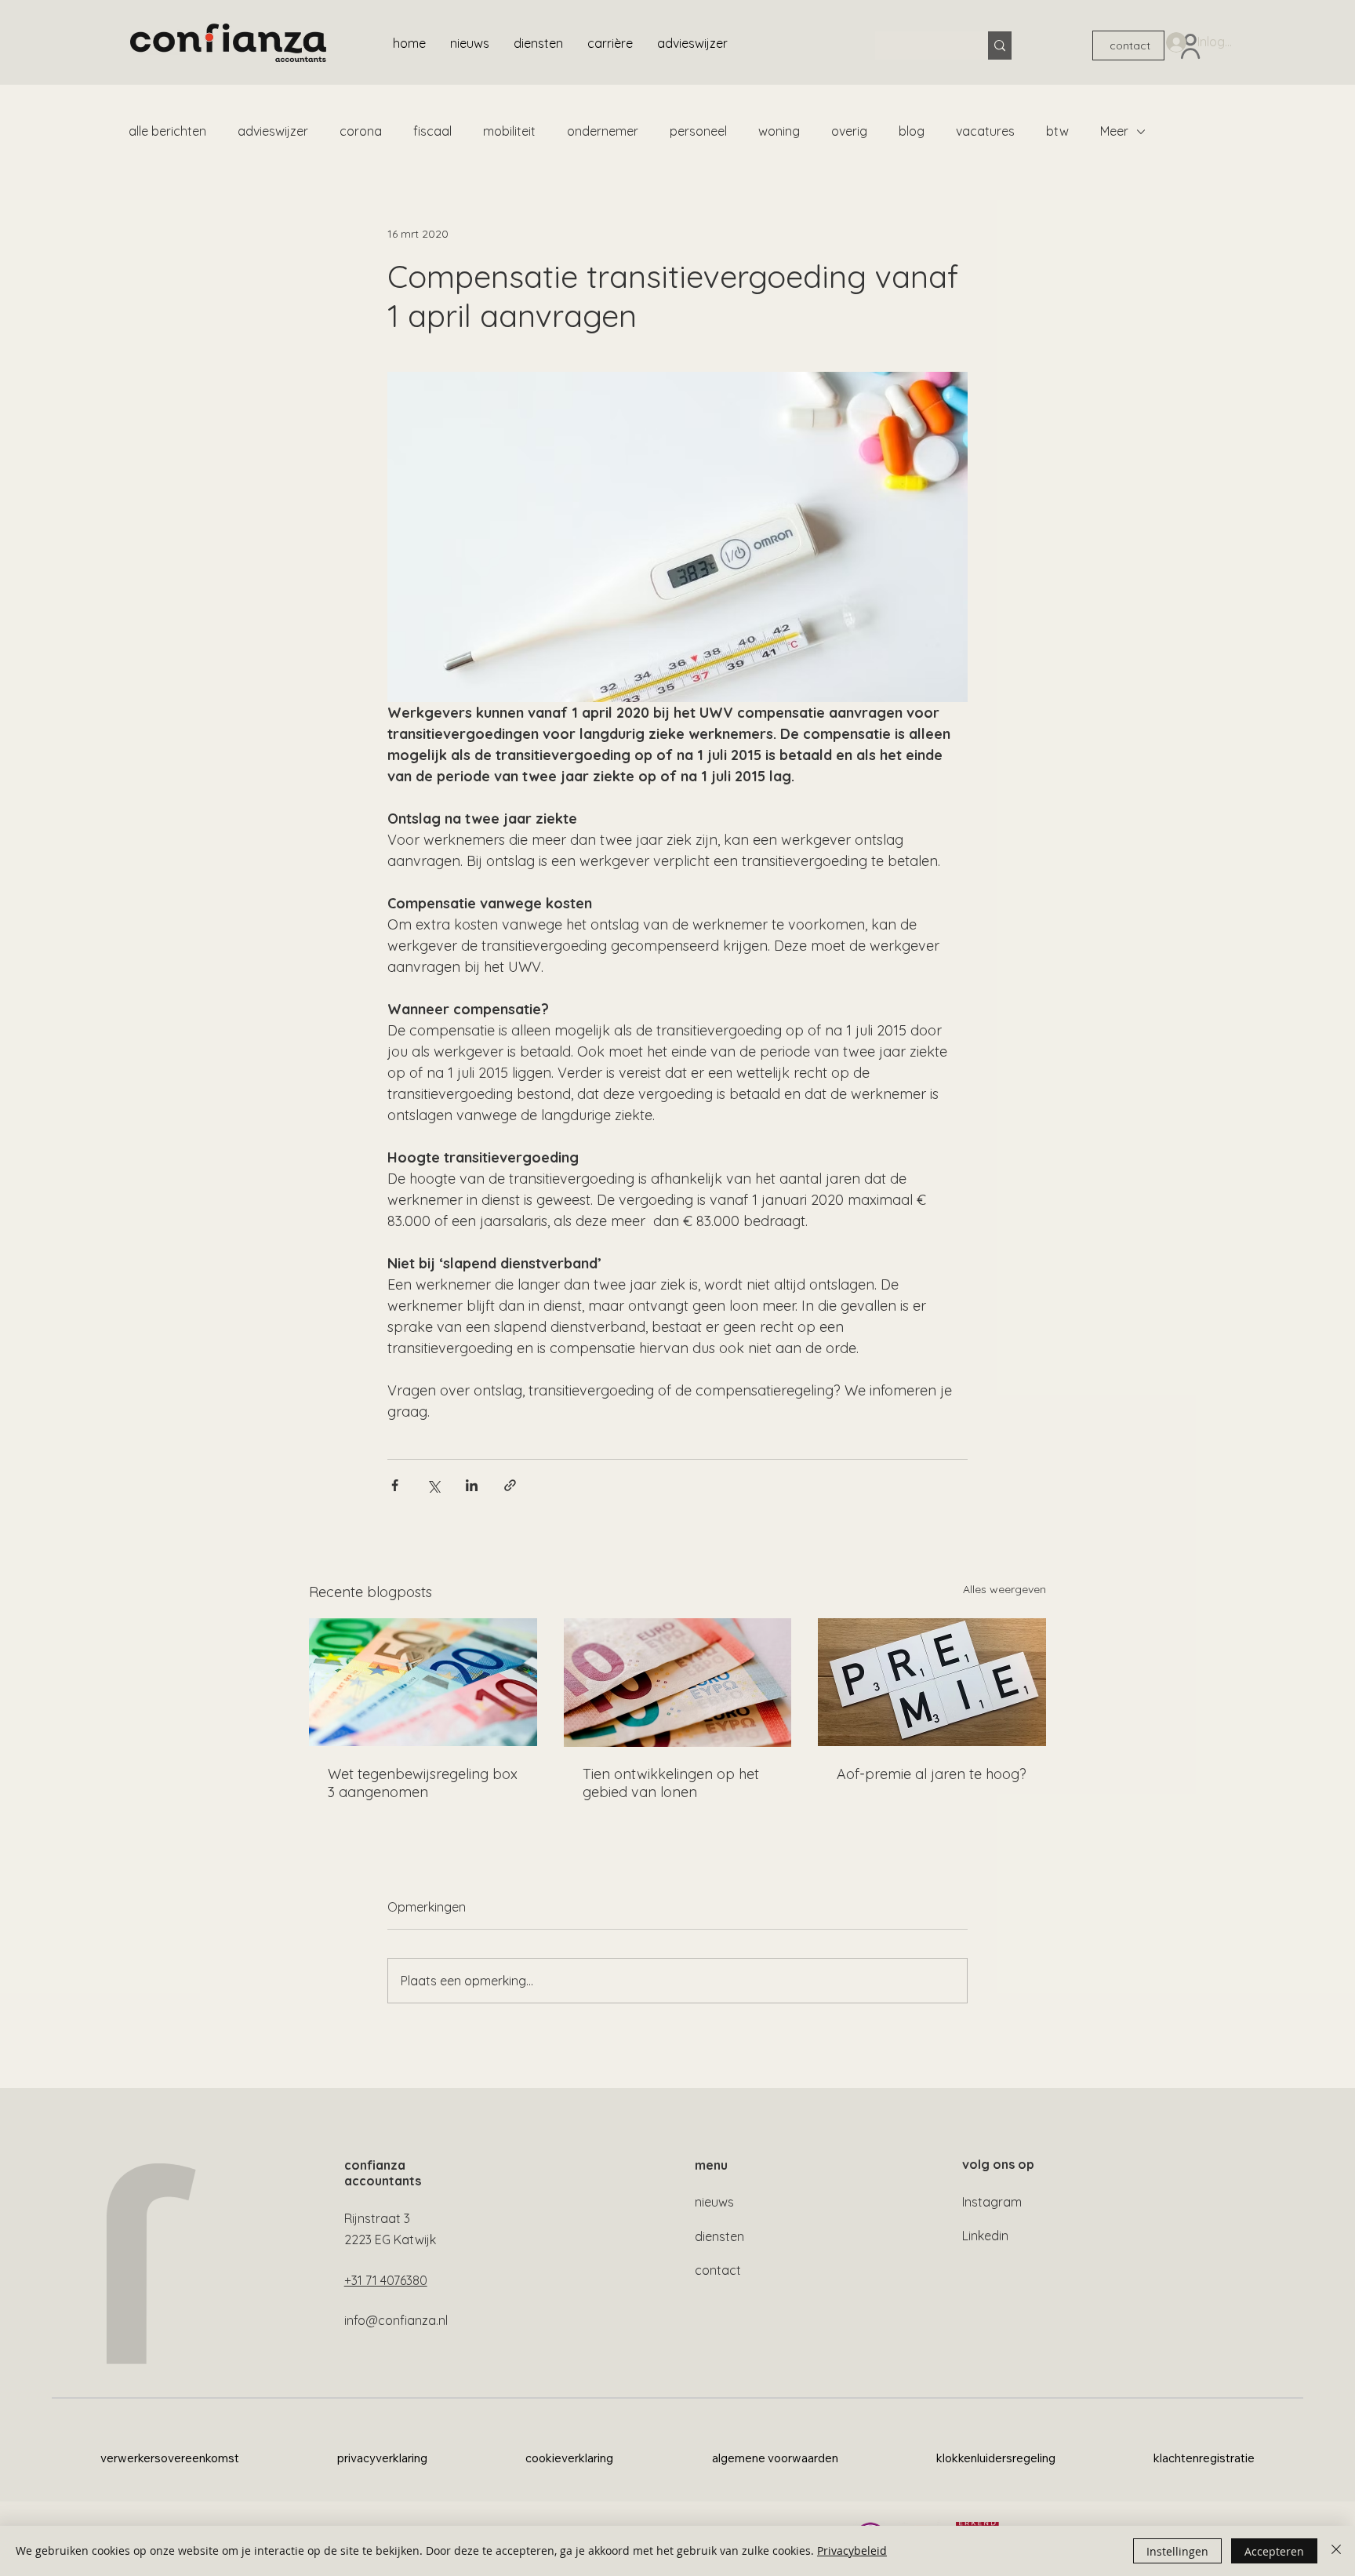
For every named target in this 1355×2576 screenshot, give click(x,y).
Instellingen (1177, 2551)
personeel (698, 131)
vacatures (985, 131)
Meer (1114, 131)
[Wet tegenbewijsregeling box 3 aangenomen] (423, 1682)
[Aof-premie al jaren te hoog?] (932, 1682)
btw (1057, 131)
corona (361, 131)
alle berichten (167, 131)
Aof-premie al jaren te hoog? (932, 1774)
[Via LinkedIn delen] (472, 1485)
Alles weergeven (1004, 1589)
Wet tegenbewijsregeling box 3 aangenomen (423, 1783)
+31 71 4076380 (386, 2280)
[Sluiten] (1336, 2551)
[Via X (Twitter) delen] (433, 1485)
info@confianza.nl (396, 2320)
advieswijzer (273, 131)
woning (779, 131)
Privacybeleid (852, 2551)
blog (912, 131)
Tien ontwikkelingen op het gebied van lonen (671, 1783)
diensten (719, 2236)
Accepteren (1274, 2551)
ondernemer (603, 131)
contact (718, 2270)
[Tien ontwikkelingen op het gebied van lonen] (678, 1683)
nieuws (714, 2202)
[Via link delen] (510, 1485)
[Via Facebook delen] (395, 1485)
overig (849, 131)
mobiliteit (509, 131)
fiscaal (432, 131)
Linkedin (985, 2236)
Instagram (992, 2202)
